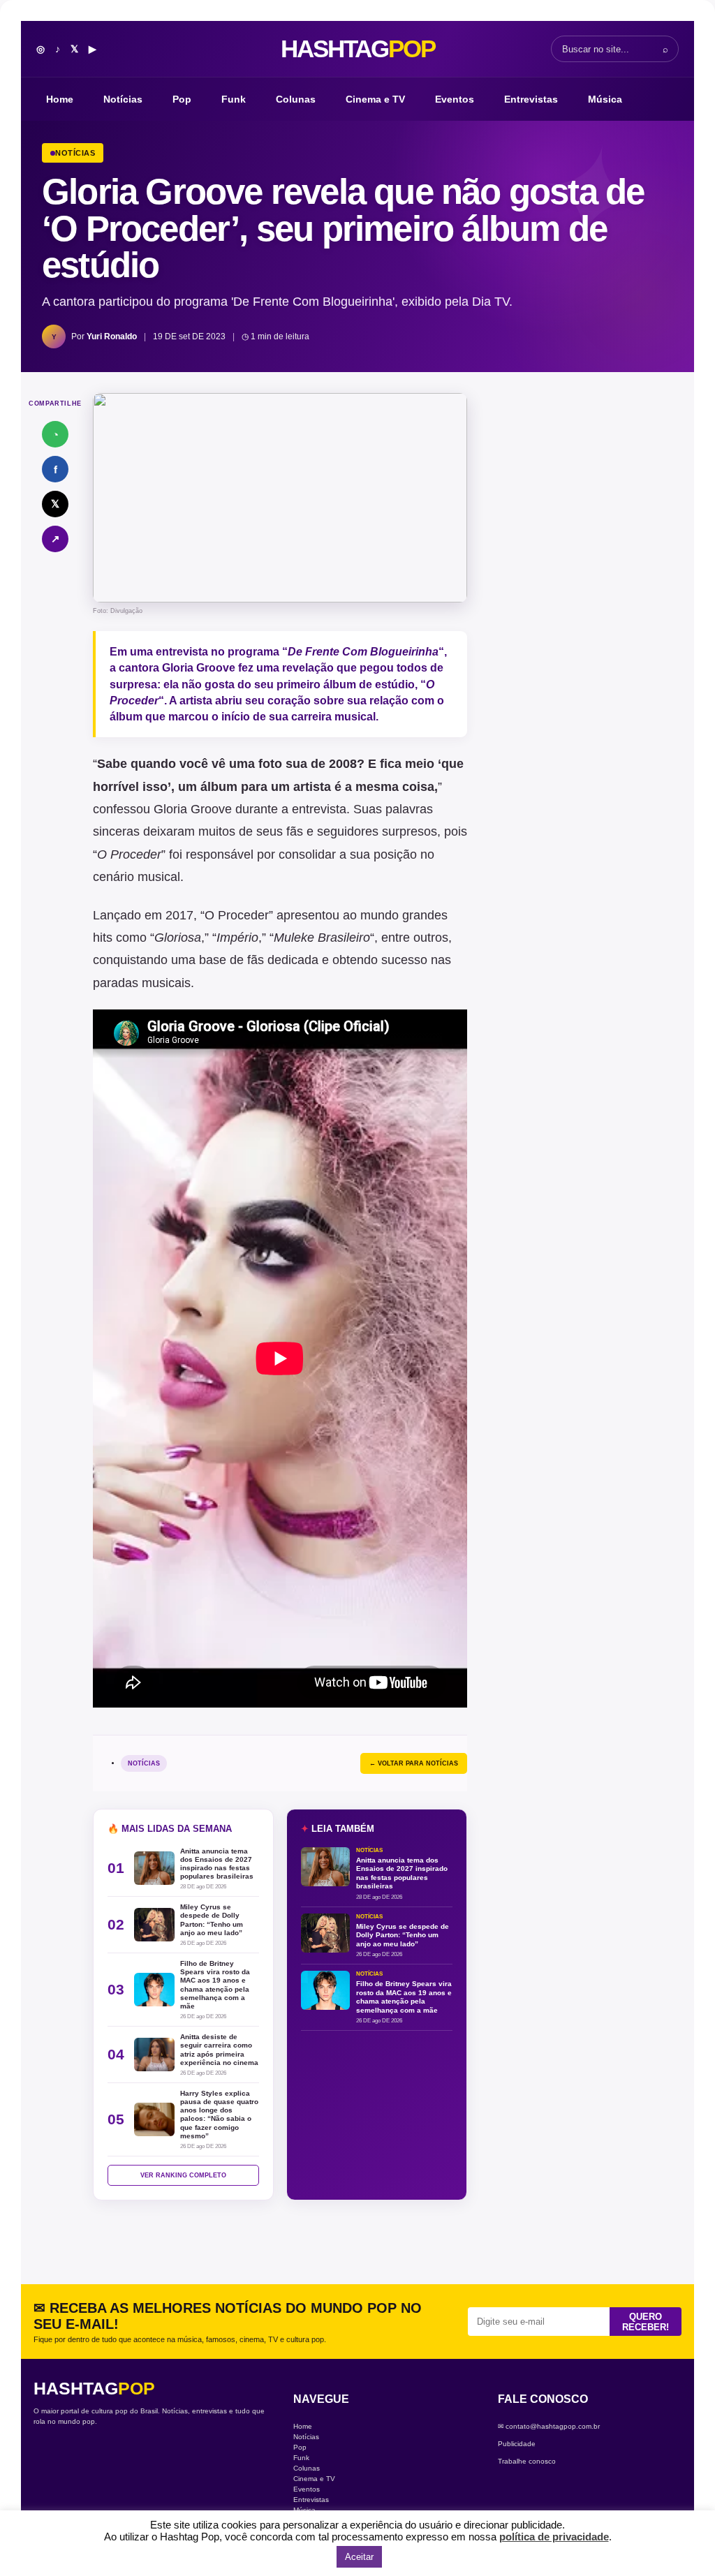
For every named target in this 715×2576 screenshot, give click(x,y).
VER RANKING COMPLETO (183, 2175)
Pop (182, 99)
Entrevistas (531, 99)
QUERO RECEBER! (646, 2322)
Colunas (296, 99)
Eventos (455, 99)
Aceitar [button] (359, 2557)
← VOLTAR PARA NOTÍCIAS (414, 1763)
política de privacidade (554, 2537)
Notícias (123, 99)
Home (60, 99)
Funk (234, 99)
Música (605, 99)
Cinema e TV (375, 99)
